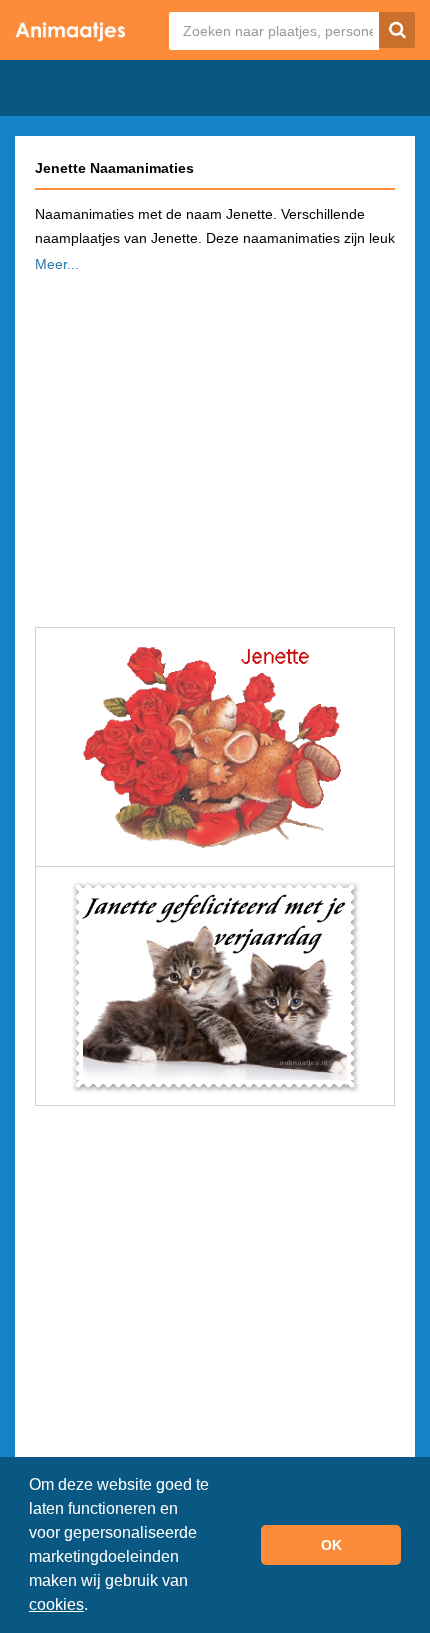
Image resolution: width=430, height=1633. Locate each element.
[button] (95, 1607)
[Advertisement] (215, 444)
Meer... (57, 264)
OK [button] (331, 1545)
